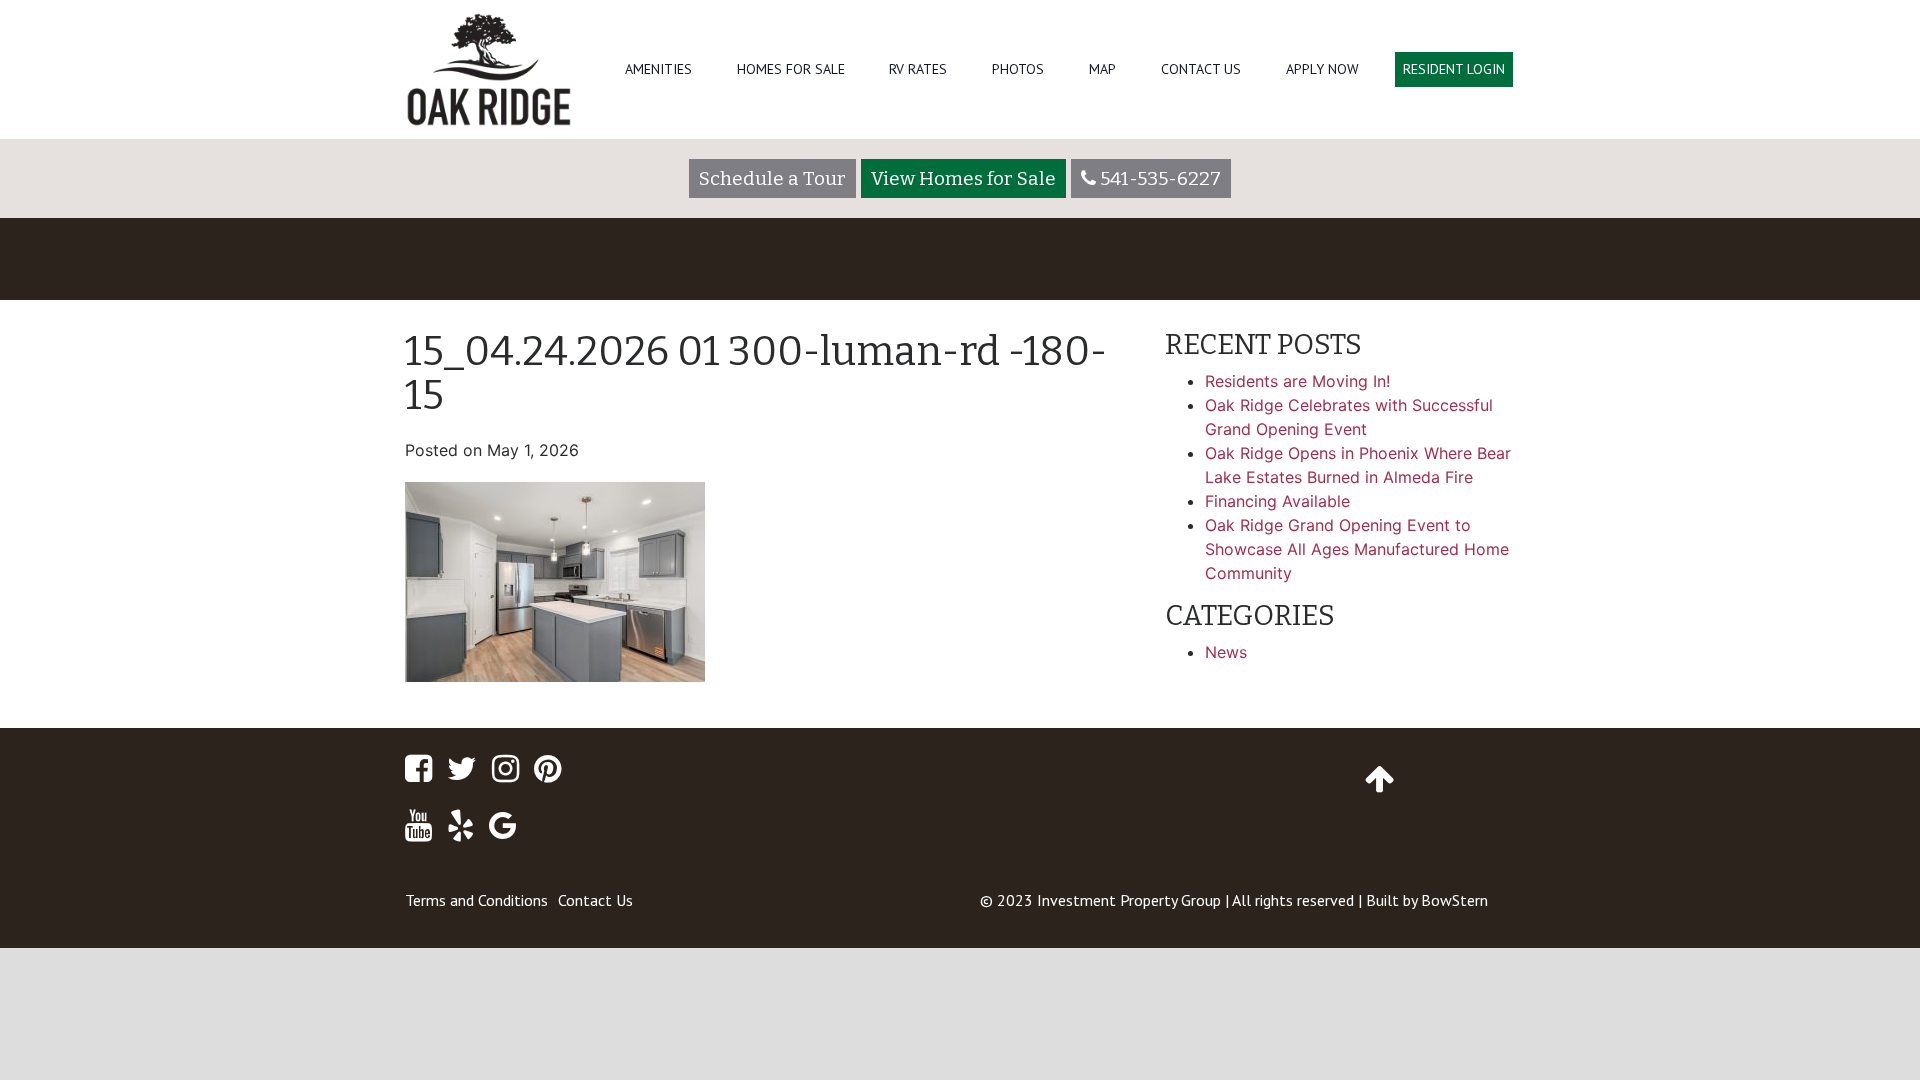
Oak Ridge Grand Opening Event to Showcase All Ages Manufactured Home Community (1357, 549)
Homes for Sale (791, 69)
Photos (1018, 69)
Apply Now (1322, 69)
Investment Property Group (1129, 900)
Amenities (658, 69)
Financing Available (1277, 501)
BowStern (1454, 900)
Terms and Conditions (476, 900)
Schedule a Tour (772, 178)
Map (1102, 69)
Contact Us (1201, 69)
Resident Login (1454, 69)
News (1226, 652)
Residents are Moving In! (1297, 381)
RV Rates (918, 69)
